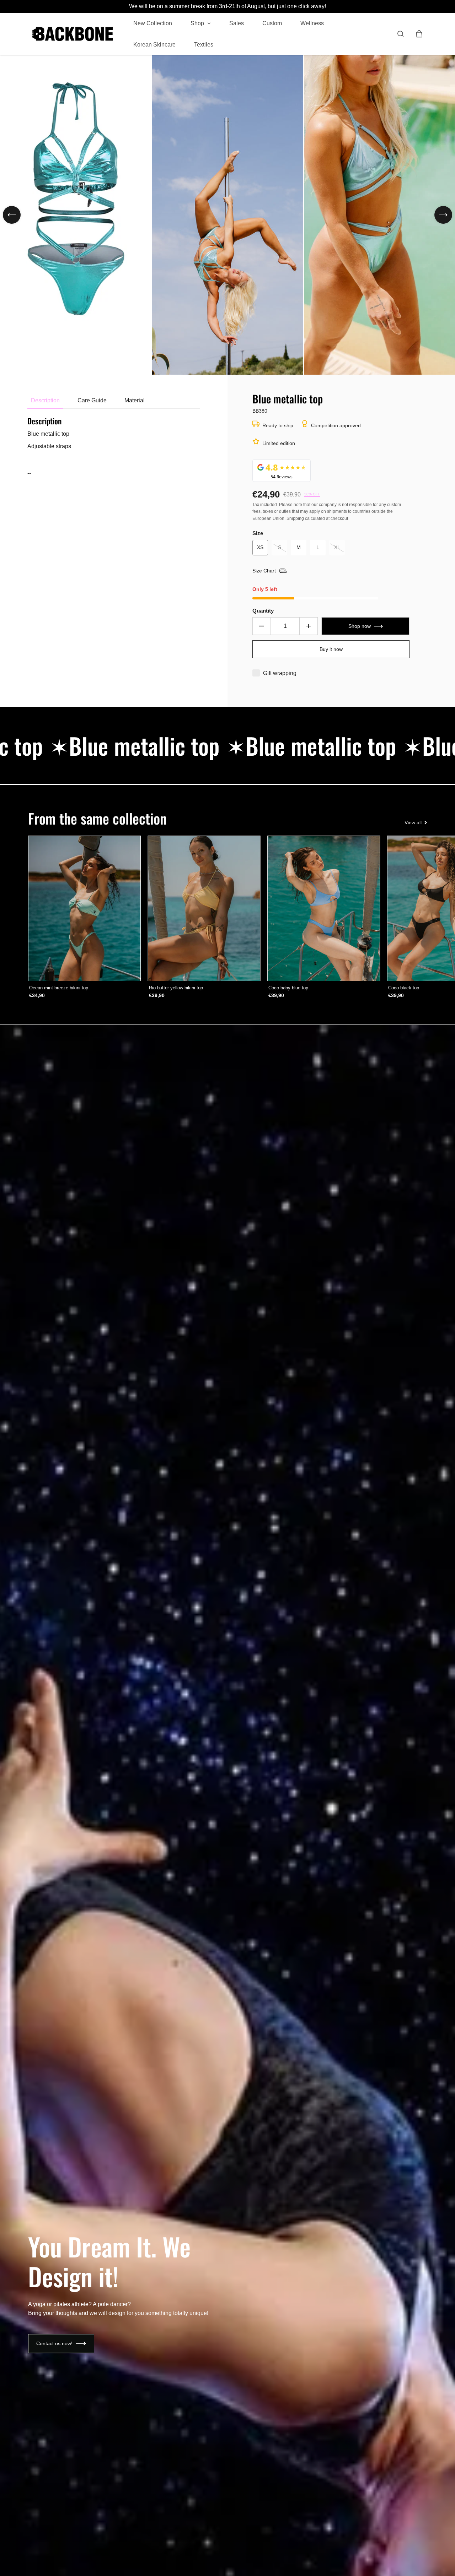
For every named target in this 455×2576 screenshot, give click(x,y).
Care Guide (92, 400)
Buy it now (331, 649)
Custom (272, 23)
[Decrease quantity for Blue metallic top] (262, 626)
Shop (198, 23)
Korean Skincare (154, 44)
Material (135, 400)
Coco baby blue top (288, 988)
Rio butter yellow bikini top (176, 988)
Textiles (204, 44)
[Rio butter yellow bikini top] (204, 909)
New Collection (153, 23)
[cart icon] (419, 34)
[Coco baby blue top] (324, 909)
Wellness (312, 23)
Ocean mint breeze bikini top (59, 988)
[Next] (443, 215)
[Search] (401, 34)
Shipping (295, 518)
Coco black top (404, 988)
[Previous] (12, 215)
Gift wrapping (280, 673)
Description (45, 400)
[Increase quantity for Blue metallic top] (309, 626)
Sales (237, 23)
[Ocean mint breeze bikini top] (84, 909)
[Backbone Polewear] (73, 34)
